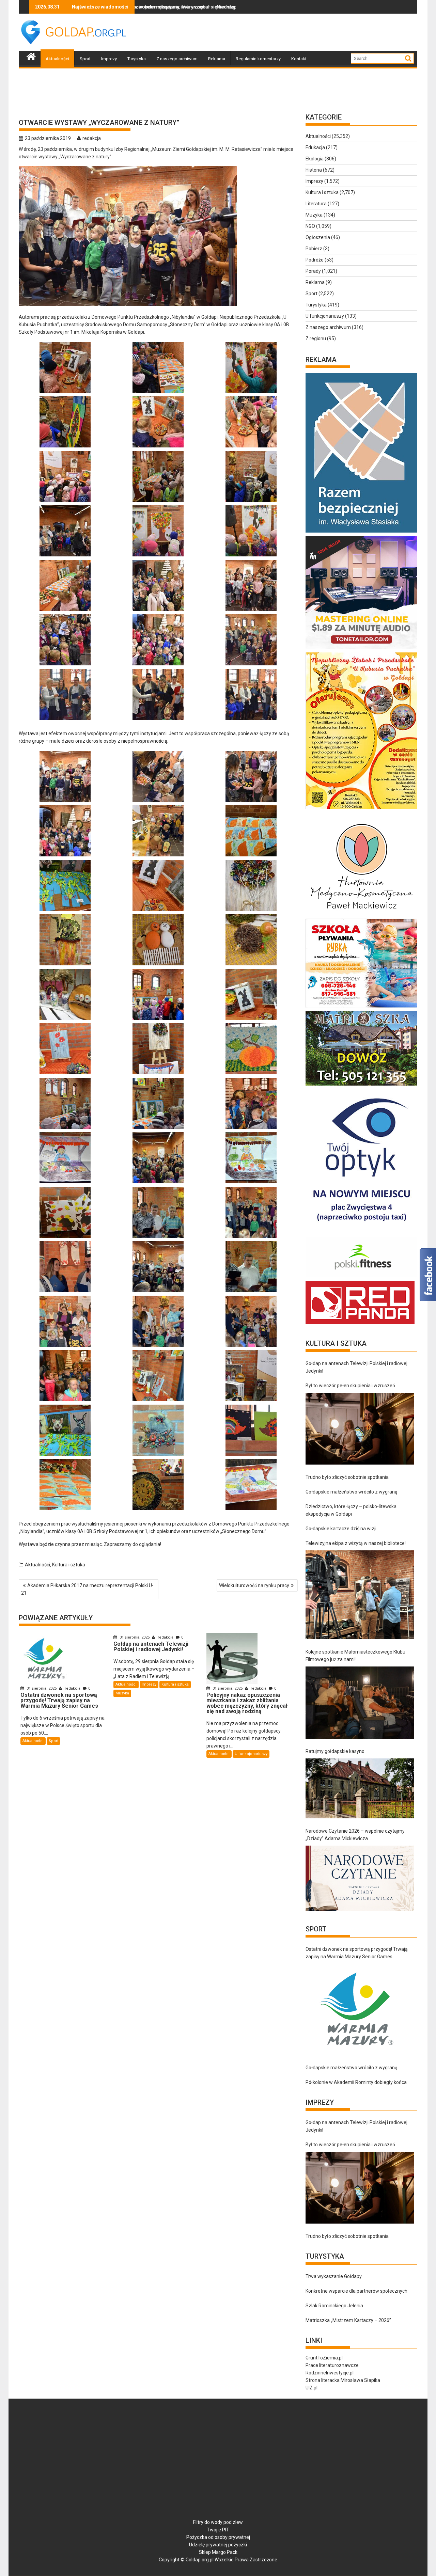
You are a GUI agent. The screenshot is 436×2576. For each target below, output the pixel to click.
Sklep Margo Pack (218, 2552)
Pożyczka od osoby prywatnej (218, 2537)
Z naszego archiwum (177, 59)
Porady (313, 271)
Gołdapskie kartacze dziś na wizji (341, 1529)
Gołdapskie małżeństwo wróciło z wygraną (352, 1492)
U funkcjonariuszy (251, 1754)
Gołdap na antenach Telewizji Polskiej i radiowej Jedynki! (356, 1367)
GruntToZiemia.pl (324, 2358)
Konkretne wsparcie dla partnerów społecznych (356, 2291)
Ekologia (315, 159)
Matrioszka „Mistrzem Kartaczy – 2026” (348, 2320)
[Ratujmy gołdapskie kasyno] (360, 1788)
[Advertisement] (293, 32)
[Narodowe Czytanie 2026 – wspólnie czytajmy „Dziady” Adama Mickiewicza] (360, 1878)
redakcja (92, 138)
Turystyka (137, 59)
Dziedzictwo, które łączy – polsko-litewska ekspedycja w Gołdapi (351, 1510)
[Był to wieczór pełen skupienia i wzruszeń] (360, 1429)
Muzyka (122, 1693)
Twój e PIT (218, 2530)
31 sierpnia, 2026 (42, 1688)
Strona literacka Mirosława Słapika (343, 2380)
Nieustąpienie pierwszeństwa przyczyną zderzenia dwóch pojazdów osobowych (195, 7)
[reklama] (362, 809)
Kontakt (299, 59)
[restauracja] (362, 1086)
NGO (310, 226)
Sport (85, 59)
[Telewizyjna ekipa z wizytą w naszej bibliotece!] (360, 1595)
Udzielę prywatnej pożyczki (218, 2545)
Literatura (316, 204)
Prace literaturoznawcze (332, 2365)
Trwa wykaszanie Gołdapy (334, 2276)
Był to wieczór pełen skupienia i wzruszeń (350, 1386)
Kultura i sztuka (69, 1565)
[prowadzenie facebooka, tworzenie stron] (360, 1324)
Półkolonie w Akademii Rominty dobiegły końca (356, 2082)
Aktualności (57, 59)
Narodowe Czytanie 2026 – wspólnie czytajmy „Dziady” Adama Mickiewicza (355, 1835)
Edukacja (315, 147)
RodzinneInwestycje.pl (330, 2373)
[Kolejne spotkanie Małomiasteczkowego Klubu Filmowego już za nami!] (360, 1703)
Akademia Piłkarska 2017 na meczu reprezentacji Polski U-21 (87, 1589)
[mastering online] (362, 649)
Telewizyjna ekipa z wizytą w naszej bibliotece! (356, 1543)
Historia (314, 170)
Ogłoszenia (318, 237)
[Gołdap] (31, 56)
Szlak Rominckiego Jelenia (334, 2306)
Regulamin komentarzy (258, 59)
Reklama (217, 59)
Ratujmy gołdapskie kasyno (335, 1751)
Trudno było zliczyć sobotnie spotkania (347, 1477)
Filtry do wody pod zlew (218, 2522)
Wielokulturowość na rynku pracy (254, 1585)
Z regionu (316, 338)
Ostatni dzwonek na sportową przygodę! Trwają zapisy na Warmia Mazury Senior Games (357, 1953)
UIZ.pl (312, 2388)
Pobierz (314, 249)
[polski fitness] (362, 1277)
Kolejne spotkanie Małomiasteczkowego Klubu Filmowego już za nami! (355, 1656)
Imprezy (109, 59)
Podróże (315, 260)
